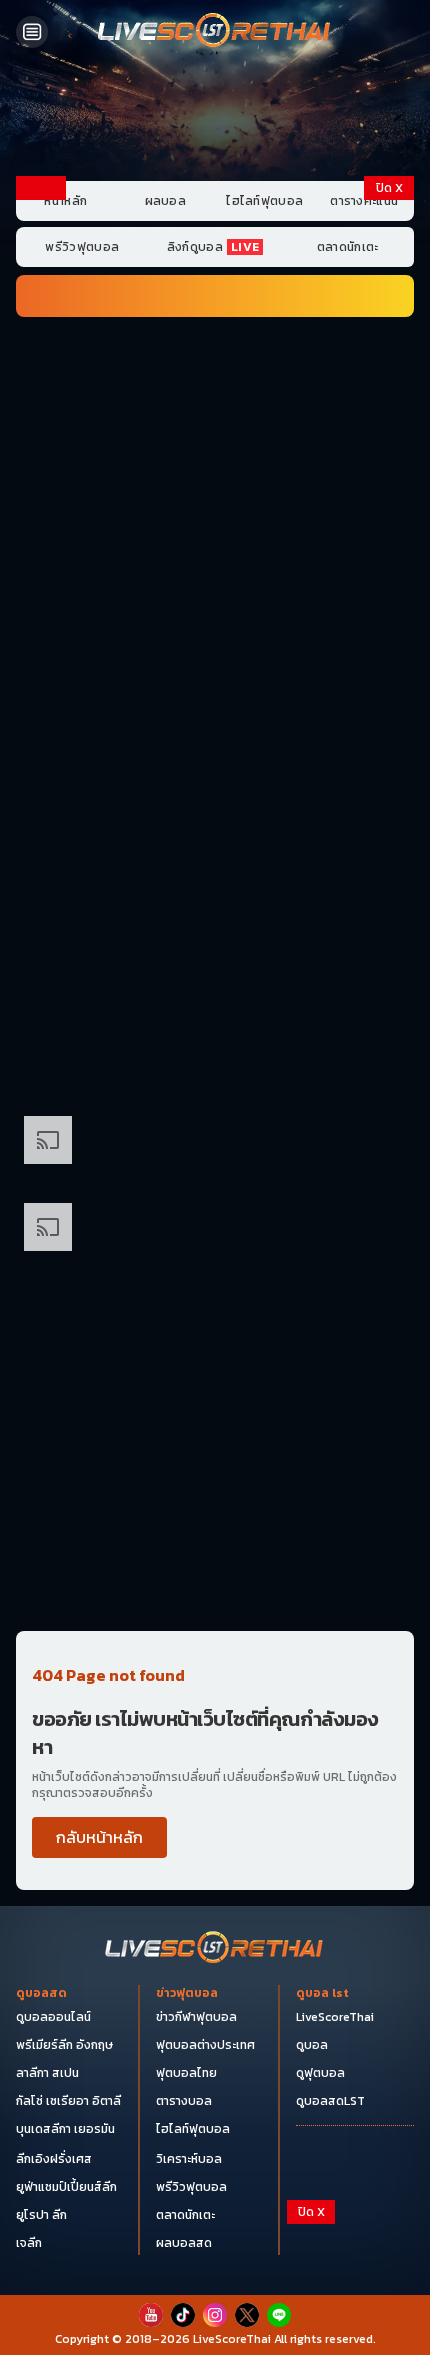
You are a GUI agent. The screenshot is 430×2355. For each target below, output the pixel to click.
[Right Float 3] (389, 628)
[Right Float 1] (389, 287)
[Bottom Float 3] (215, 2277)
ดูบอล (312, 2045)
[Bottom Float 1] (215, 2325)
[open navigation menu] (32, 32)
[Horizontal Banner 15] (215, 1407)
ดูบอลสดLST (330, 2101)
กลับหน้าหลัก (99, 1837)
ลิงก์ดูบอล (213, 247)
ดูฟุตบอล (320, 2073)
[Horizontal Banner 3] (215, 546)
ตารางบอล (184, 2101)
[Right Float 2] (389, 458)
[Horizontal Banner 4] (215, 632)
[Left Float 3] (41, 628)
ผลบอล (166, 201)
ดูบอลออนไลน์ (53, 2017)
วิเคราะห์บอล (189, 2159)
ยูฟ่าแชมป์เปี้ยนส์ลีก (66, 2187)
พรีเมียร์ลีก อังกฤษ (64, 2045)
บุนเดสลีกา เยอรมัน (65, 2129)
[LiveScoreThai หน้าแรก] (215, 1949)
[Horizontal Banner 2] (215, 459)
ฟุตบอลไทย (186, 2073)
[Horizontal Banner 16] (215, 1493)
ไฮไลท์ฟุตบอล (264, 201)
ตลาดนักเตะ (348, 247)
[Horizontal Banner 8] (215, 976)
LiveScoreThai (335, 2017)
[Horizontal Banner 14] (215, 1321)
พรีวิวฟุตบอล (82, 247)
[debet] (215, 2243)
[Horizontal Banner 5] (215, 718)
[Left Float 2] (41, 458)
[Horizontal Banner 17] (215, 1579)
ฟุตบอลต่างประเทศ (205, 2045)
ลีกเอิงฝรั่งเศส (54, 2159)
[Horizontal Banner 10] (215, 1148)
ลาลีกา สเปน (47, 2073)
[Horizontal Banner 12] (215, 1235)
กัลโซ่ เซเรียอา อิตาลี (68, 2101)
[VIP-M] (215, 118)
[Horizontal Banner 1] (215, 373)
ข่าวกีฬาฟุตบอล (196, 2017)
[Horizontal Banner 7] (215, 890)
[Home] (215, 32)
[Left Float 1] (41, 287)
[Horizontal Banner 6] (215, 804)
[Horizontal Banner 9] (215, 1062)
